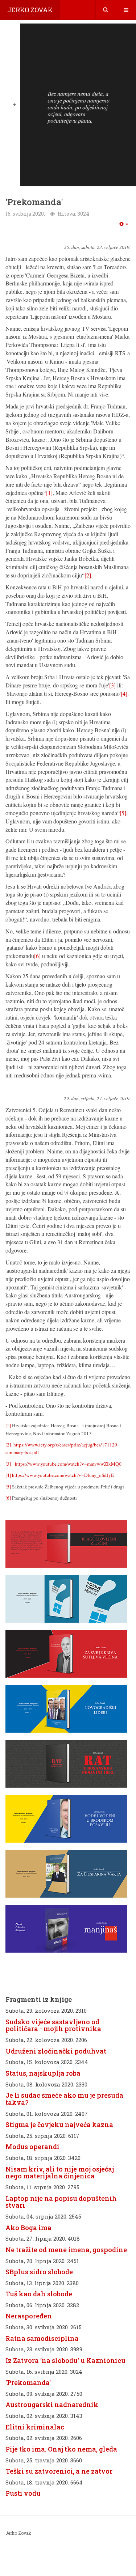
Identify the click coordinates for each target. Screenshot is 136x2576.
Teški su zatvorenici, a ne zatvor (59, 2471)
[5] (123, 813)
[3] (112, 685)
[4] (124, 693)
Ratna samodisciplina (42, 2338)
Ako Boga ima (28, 2228)
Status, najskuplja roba (43, 2073)
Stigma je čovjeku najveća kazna (59, 2124)
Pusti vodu (23, 2493)
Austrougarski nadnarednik (52, 2405)
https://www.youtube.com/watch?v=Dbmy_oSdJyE (63, 1475)
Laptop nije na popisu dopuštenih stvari (61, 2202)
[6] (37, 956)
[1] (49, 493)
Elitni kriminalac (35, 2427)
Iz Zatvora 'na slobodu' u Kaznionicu (65, 2360)
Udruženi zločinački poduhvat (56, 2051)
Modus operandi (32, 2147)
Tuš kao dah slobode (39, 2294)
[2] (88, 575)
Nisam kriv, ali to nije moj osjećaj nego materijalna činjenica (60, 2173)
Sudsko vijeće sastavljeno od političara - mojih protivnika (53, 2025)
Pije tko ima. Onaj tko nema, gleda (61, 2449)
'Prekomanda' (28, 2382)
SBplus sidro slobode (39, 2272)
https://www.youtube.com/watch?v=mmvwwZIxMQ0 (68, 1464)
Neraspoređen (29, 2316)
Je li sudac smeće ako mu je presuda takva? (64, 2099)
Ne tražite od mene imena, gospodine (66, 2250)
